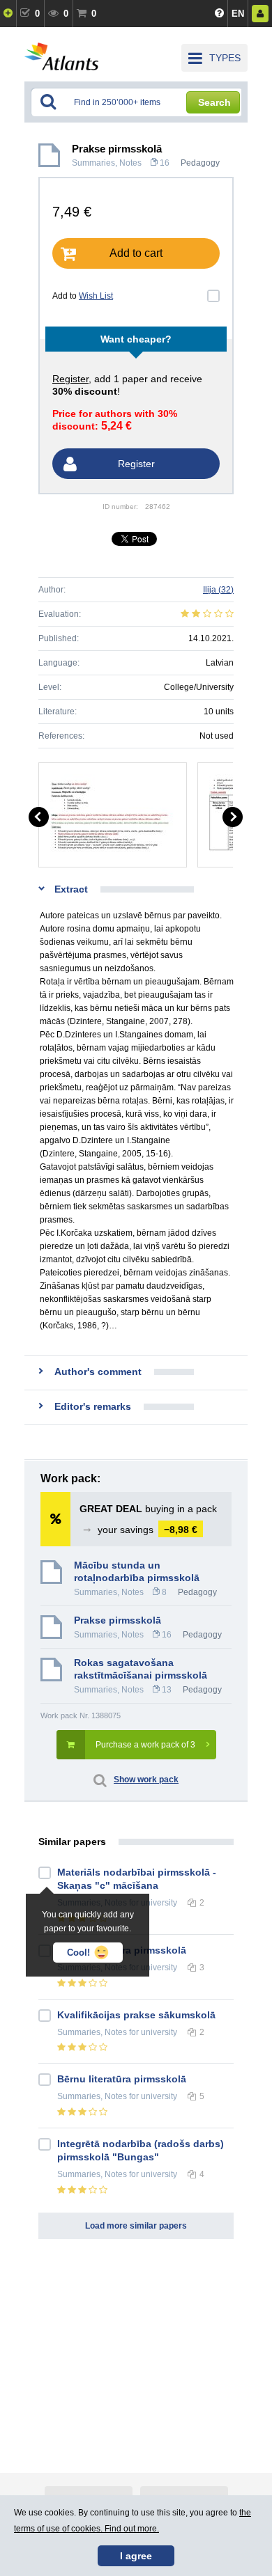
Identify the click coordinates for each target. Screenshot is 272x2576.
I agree (136, 2556)
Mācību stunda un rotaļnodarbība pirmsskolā (137, 1571)
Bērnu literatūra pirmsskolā (122, 2079)
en (238, 14)
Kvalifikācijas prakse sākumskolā (136, 2015)
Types (225, 58)
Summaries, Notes (107, 163)
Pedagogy (200, 163)
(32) (218, 590)
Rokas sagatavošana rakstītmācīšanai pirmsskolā (141, 1669)
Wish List (96, 296)
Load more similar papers (136, 2226)
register (70, 379)
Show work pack (146, 1780)
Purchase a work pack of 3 (145, 1745)
